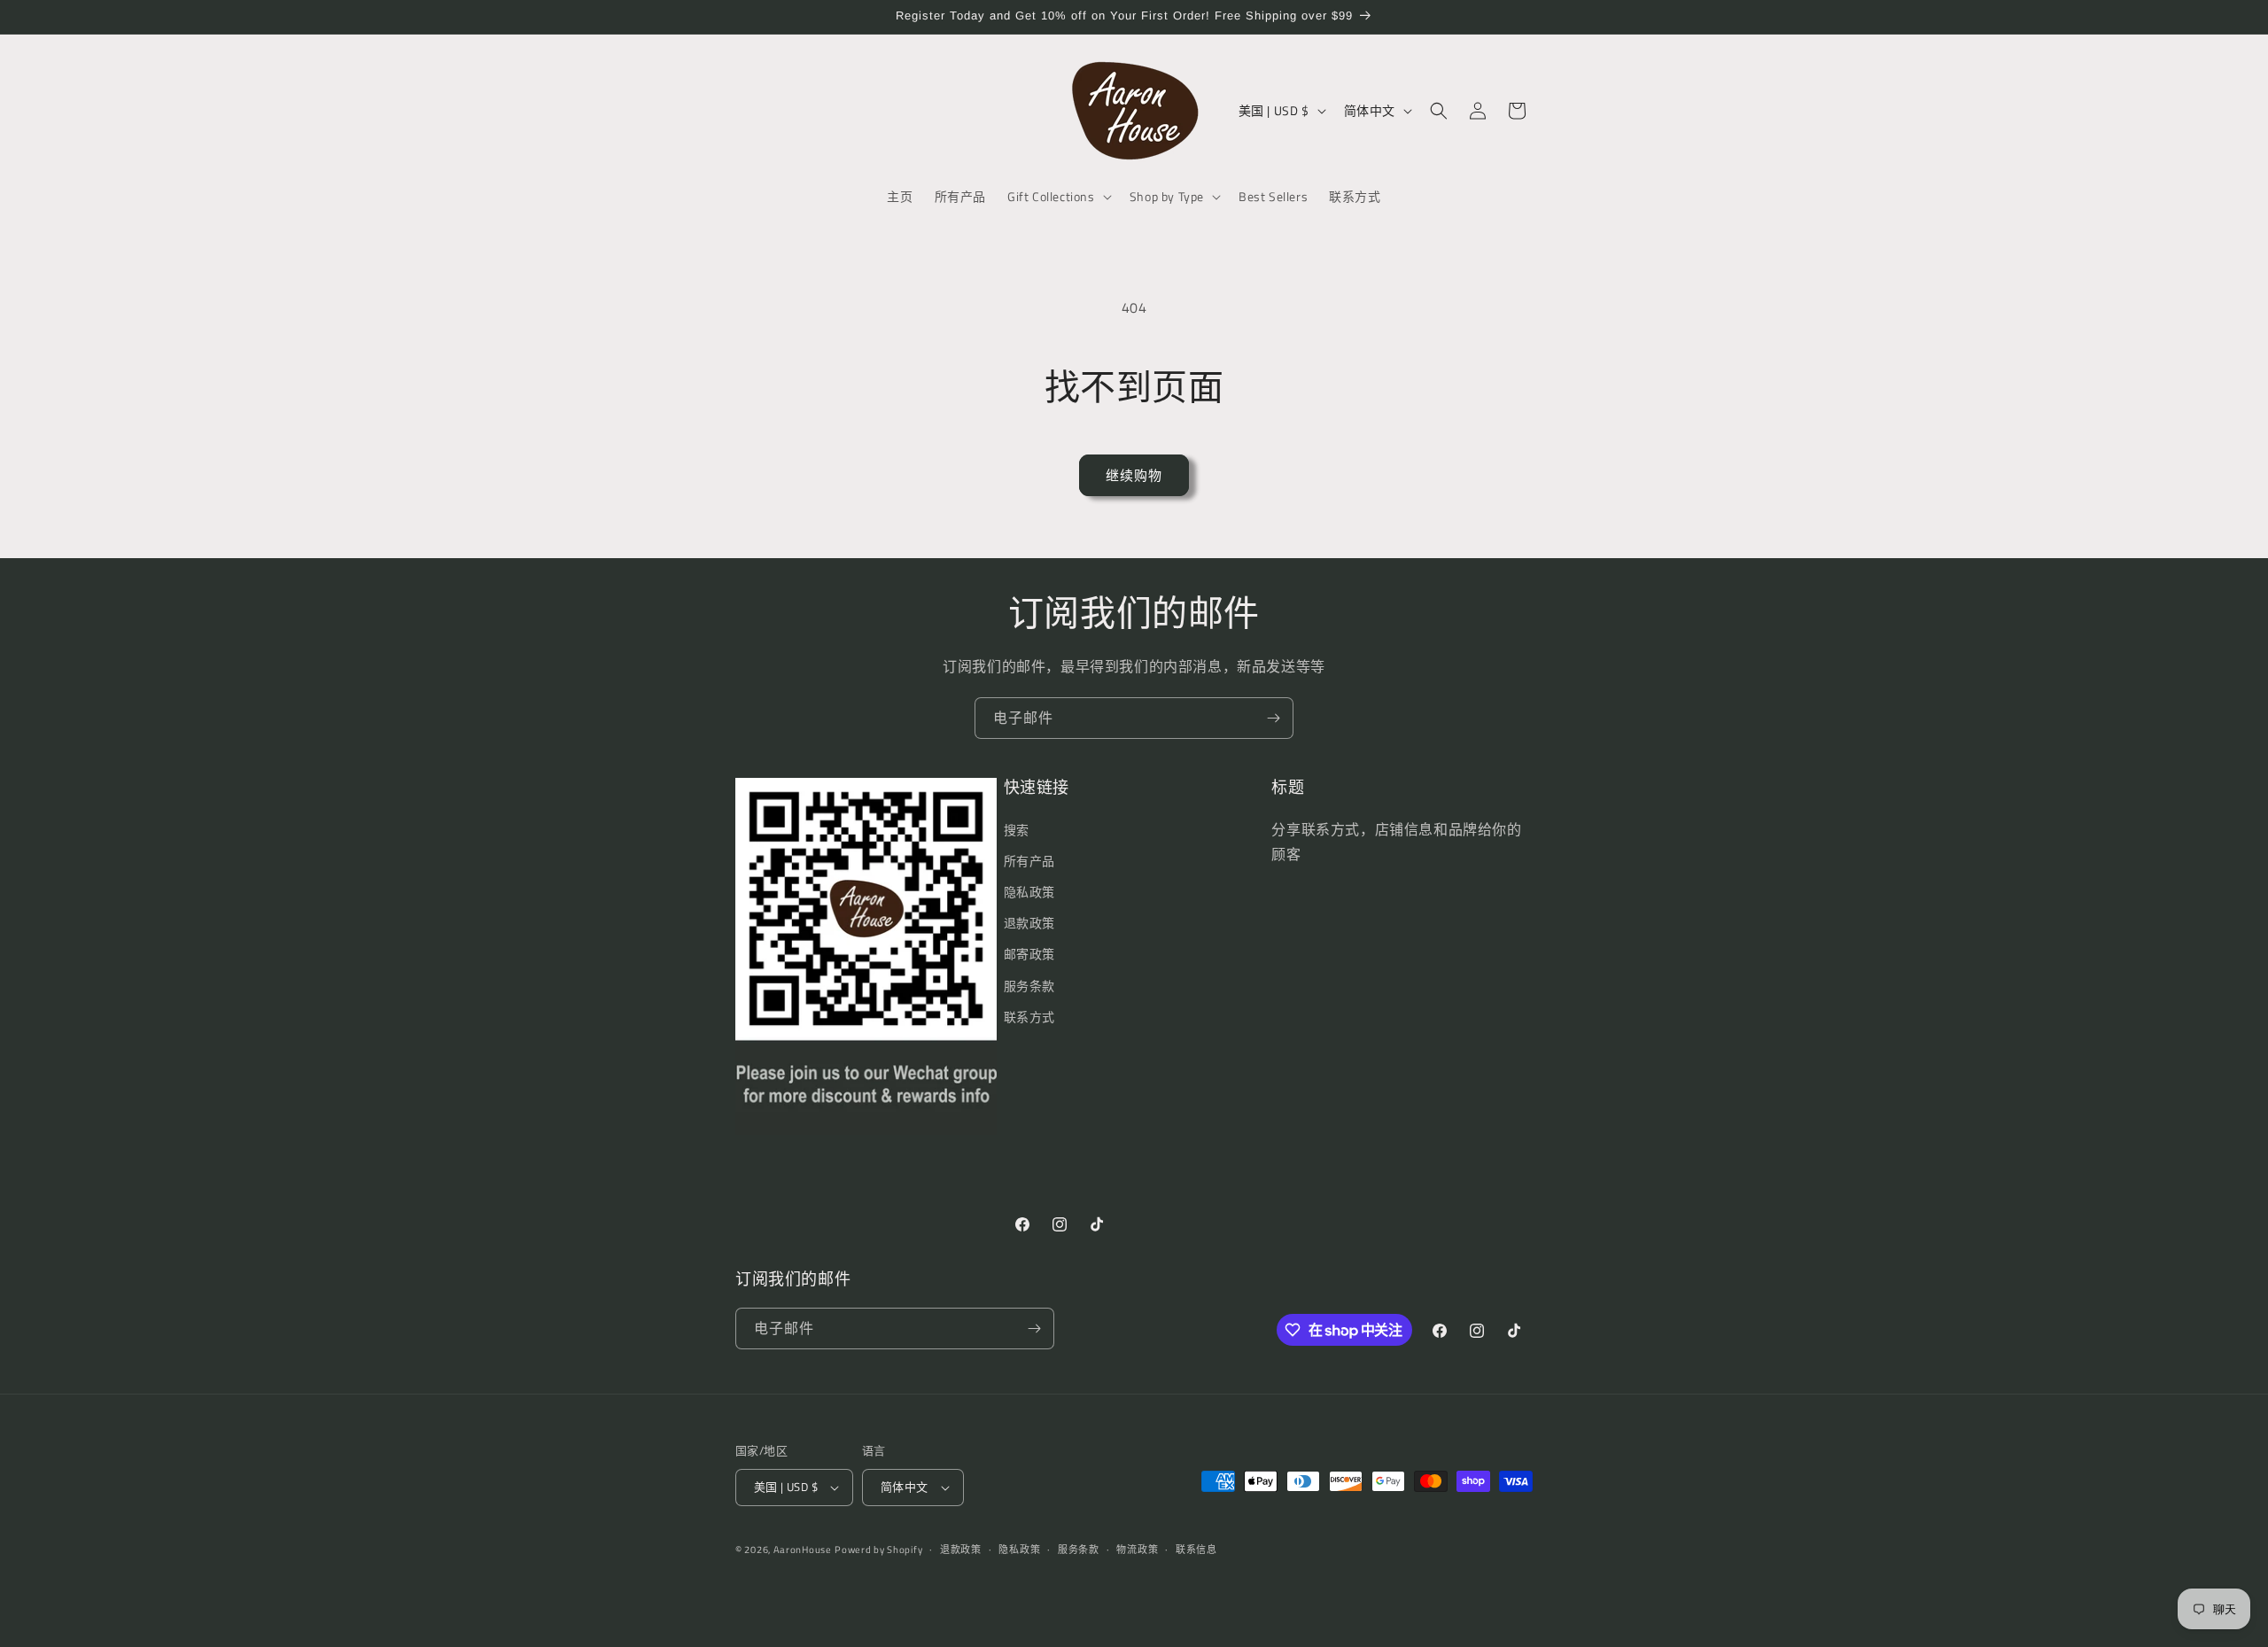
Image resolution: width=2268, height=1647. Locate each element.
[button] (1058, 197)
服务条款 (1029, 986)
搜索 (1017, 830)
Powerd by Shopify (878, 1550)
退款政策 (1029, 923)
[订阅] (1273, 718)
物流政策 (1137, 1550)
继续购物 (1134, 475)
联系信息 (1196, 1550)
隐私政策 (1029, 892)
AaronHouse (803, 1550)
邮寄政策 (1029, 954)
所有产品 (1029, 861)
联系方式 (1029, 1017)
